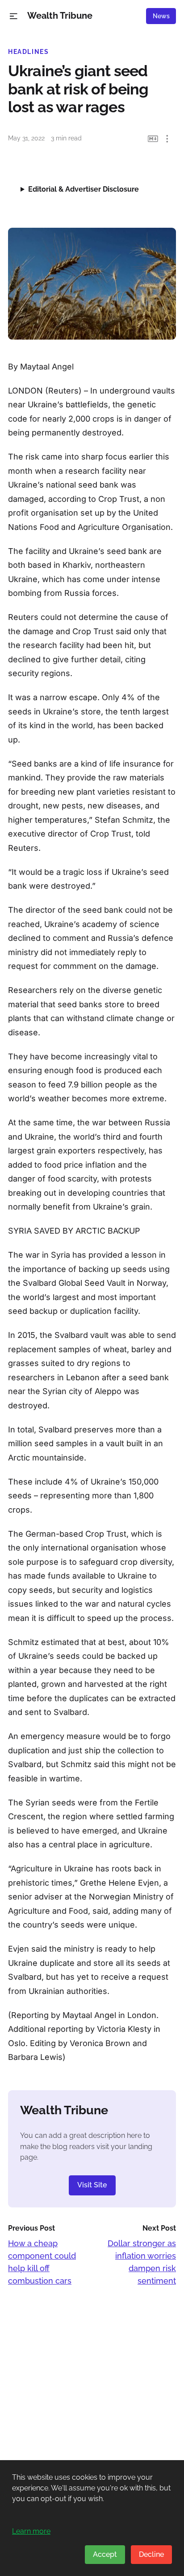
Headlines (29, 52)
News (161, 16)
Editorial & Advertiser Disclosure (84, 189)
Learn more (31, 2531)
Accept (105, 2554)
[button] (14, 16)
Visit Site (92, 2185)
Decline (151, 2554)
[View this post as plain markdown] (153, 139)
